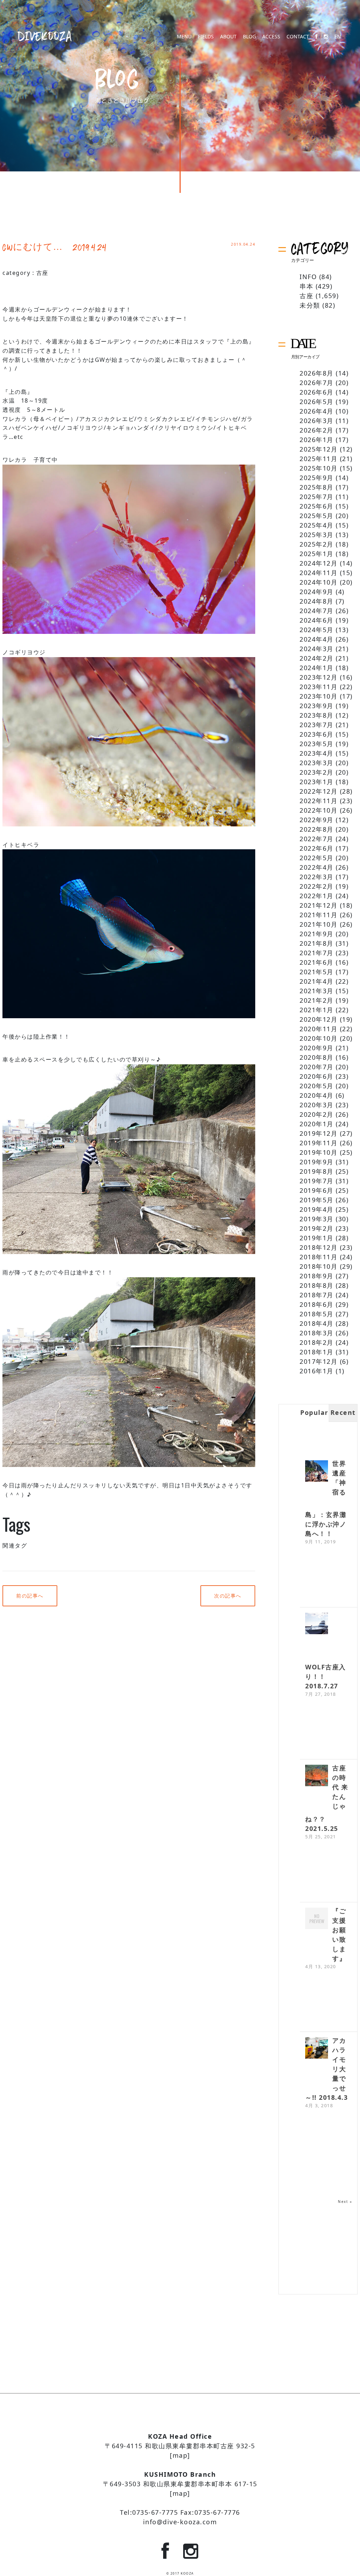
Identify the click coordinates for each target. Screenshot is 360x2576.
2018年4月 (317, 1323)
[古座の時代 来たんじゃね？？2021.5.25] (317, 1776)
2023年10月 (319, 696)
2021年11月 (319, 915)
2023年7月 (317, 725)
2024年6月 (317, 620)
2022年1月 (317, 896)
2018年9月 (317, 1276)
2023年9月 (317, 706)
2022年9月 (317, 820)
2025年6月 (317, 506)
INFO (308, 277)
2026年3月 (317, 421)
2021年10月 (319, 924)
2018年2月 (317, 1342)
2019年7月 (317, 1181)
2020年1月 (317, 1124)
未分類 (310, 305)
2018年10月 (319, 1266)
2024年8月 (317, 601)
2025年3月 (317, 535)
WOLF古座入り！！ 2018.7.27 (326, 1676)
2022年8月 (317, 829)
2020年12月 (319, 1019)
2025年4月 (317, 525)
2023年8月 (317, 715)
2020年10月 (319, 1038)
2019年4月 (317, 1209)
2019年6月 (317, 1190)
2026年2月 (317, 430)
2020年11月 (319, 1029)
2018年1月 (317, 1352)
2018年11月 (319, 1257)
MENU (184, 37)
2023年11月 (319, 687)
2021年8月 (317, 943)
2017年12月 (319, 1361)
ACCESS (271, 37)
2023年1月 (317, 782)
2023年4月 (317, 753)
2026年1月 (317, 440)
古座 (42, 273)
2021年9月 (317, 934)
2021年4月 (317, 981)
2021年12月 (319, 905)
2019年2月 (317, 1228)
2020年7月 (317, 1067)
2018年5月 (317, 1314)
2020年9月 (317, 1048)
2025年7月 (317, 497)
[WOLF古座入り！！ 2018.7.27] (317, 1624)
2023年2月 (317, 772)
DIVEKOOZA (45, 36)
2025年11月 (319, 459)
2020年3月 (317, 1105)
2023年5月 (317, 744)
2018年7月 (317, 1295)
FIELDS (206, 37)
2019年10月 (319, 1152)
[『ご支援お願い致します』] (317, 1919)
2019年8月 (317, 1171)
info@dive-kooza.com (180, 2522)
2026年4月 (317, 411)
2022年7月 (317, 839)
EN (338, 37)
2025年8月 (317, 487)
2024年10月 (319, 582)
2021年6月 (317, 962)
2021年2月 (317, 1000)
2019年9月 (317, 1162)
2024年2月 (317, 658)
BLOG (249, 37)
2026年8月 (317, 373)
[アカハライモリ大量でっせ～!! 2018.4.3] (317, 2049)
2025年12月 (319, 449)
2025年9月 (317, 478)
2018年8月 (317, 1285)
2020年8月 (317, 1057)
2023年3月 (317, 763)
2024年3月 (317, 649)
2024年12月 (319, 563)
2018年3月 (317, 1333)
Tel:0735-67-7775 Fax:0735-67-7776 (180, 2512)
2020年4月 (317, 1095)
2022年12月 (319, 791)
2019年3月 (317, 1219)
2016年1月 (317, 1371)
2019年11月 (319, 1143)
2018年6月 (317, 1304)
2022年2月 (317, 886)
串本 (306, 286)
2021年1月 (317, 1010)
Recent (343, 1412)
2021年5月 (317, 972)
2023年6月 (317, 734)
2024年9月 (317, 592)
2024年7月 (317, 611)
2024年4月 (317, 639)
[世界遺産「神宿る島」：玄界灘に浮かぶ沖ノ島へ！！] (317, 1472)
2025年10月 (319, 468)
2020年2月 (317, 1114)
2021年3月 (317, 991)
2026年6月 (317, 392)
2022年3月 (317, 877)
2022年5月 (317, 858)
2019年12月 (319, 1133)
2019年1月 (317, 1238)
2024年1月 (317, 668)
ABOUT (228, 37)
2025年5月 (317, 516)
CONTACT (298, 37)
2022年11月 (319, 801)
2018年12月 (319, 1247)
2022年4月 (317, 867)
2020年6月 (317, 1076)
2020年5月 (317, 1086)
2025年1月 (317, 554)
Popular (314, 1412)
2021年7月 (317, 953)
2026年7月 (317, 383)
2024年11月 (319, 573)
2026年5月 (317, 402)
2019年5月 (317, 1200)
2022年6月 (317, 848)
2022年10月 (319, 810)
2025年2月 (317, 544)
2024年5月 (317, 630)
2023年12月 (319, 677)
